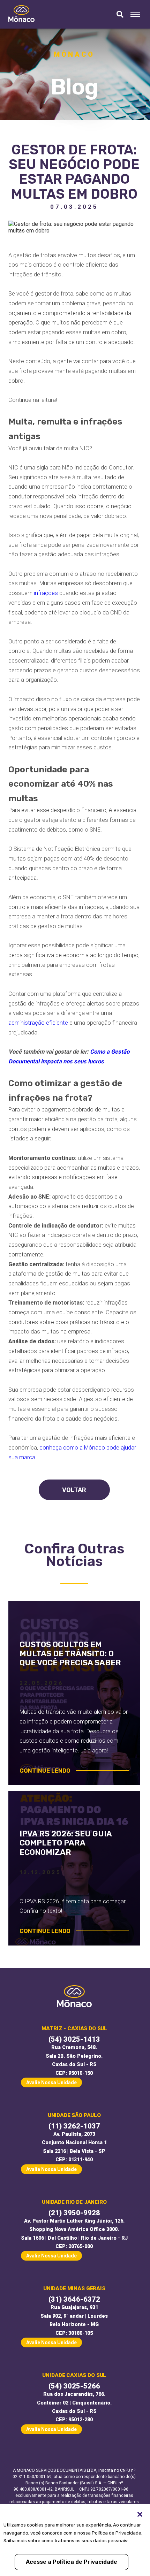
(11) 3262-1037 (74, 2126)
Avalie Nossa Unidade (51, 2082)
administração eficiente (38, 1023)
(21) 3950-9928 (74, 2213)
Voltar (74, 1490)
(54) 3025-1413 (74, 2039)
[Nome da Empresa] (21, 14)
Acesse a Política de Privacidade (72, 2562)
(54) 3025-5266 (74, 2386)
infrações (46, 593)
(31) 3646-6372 (74, 2299)
